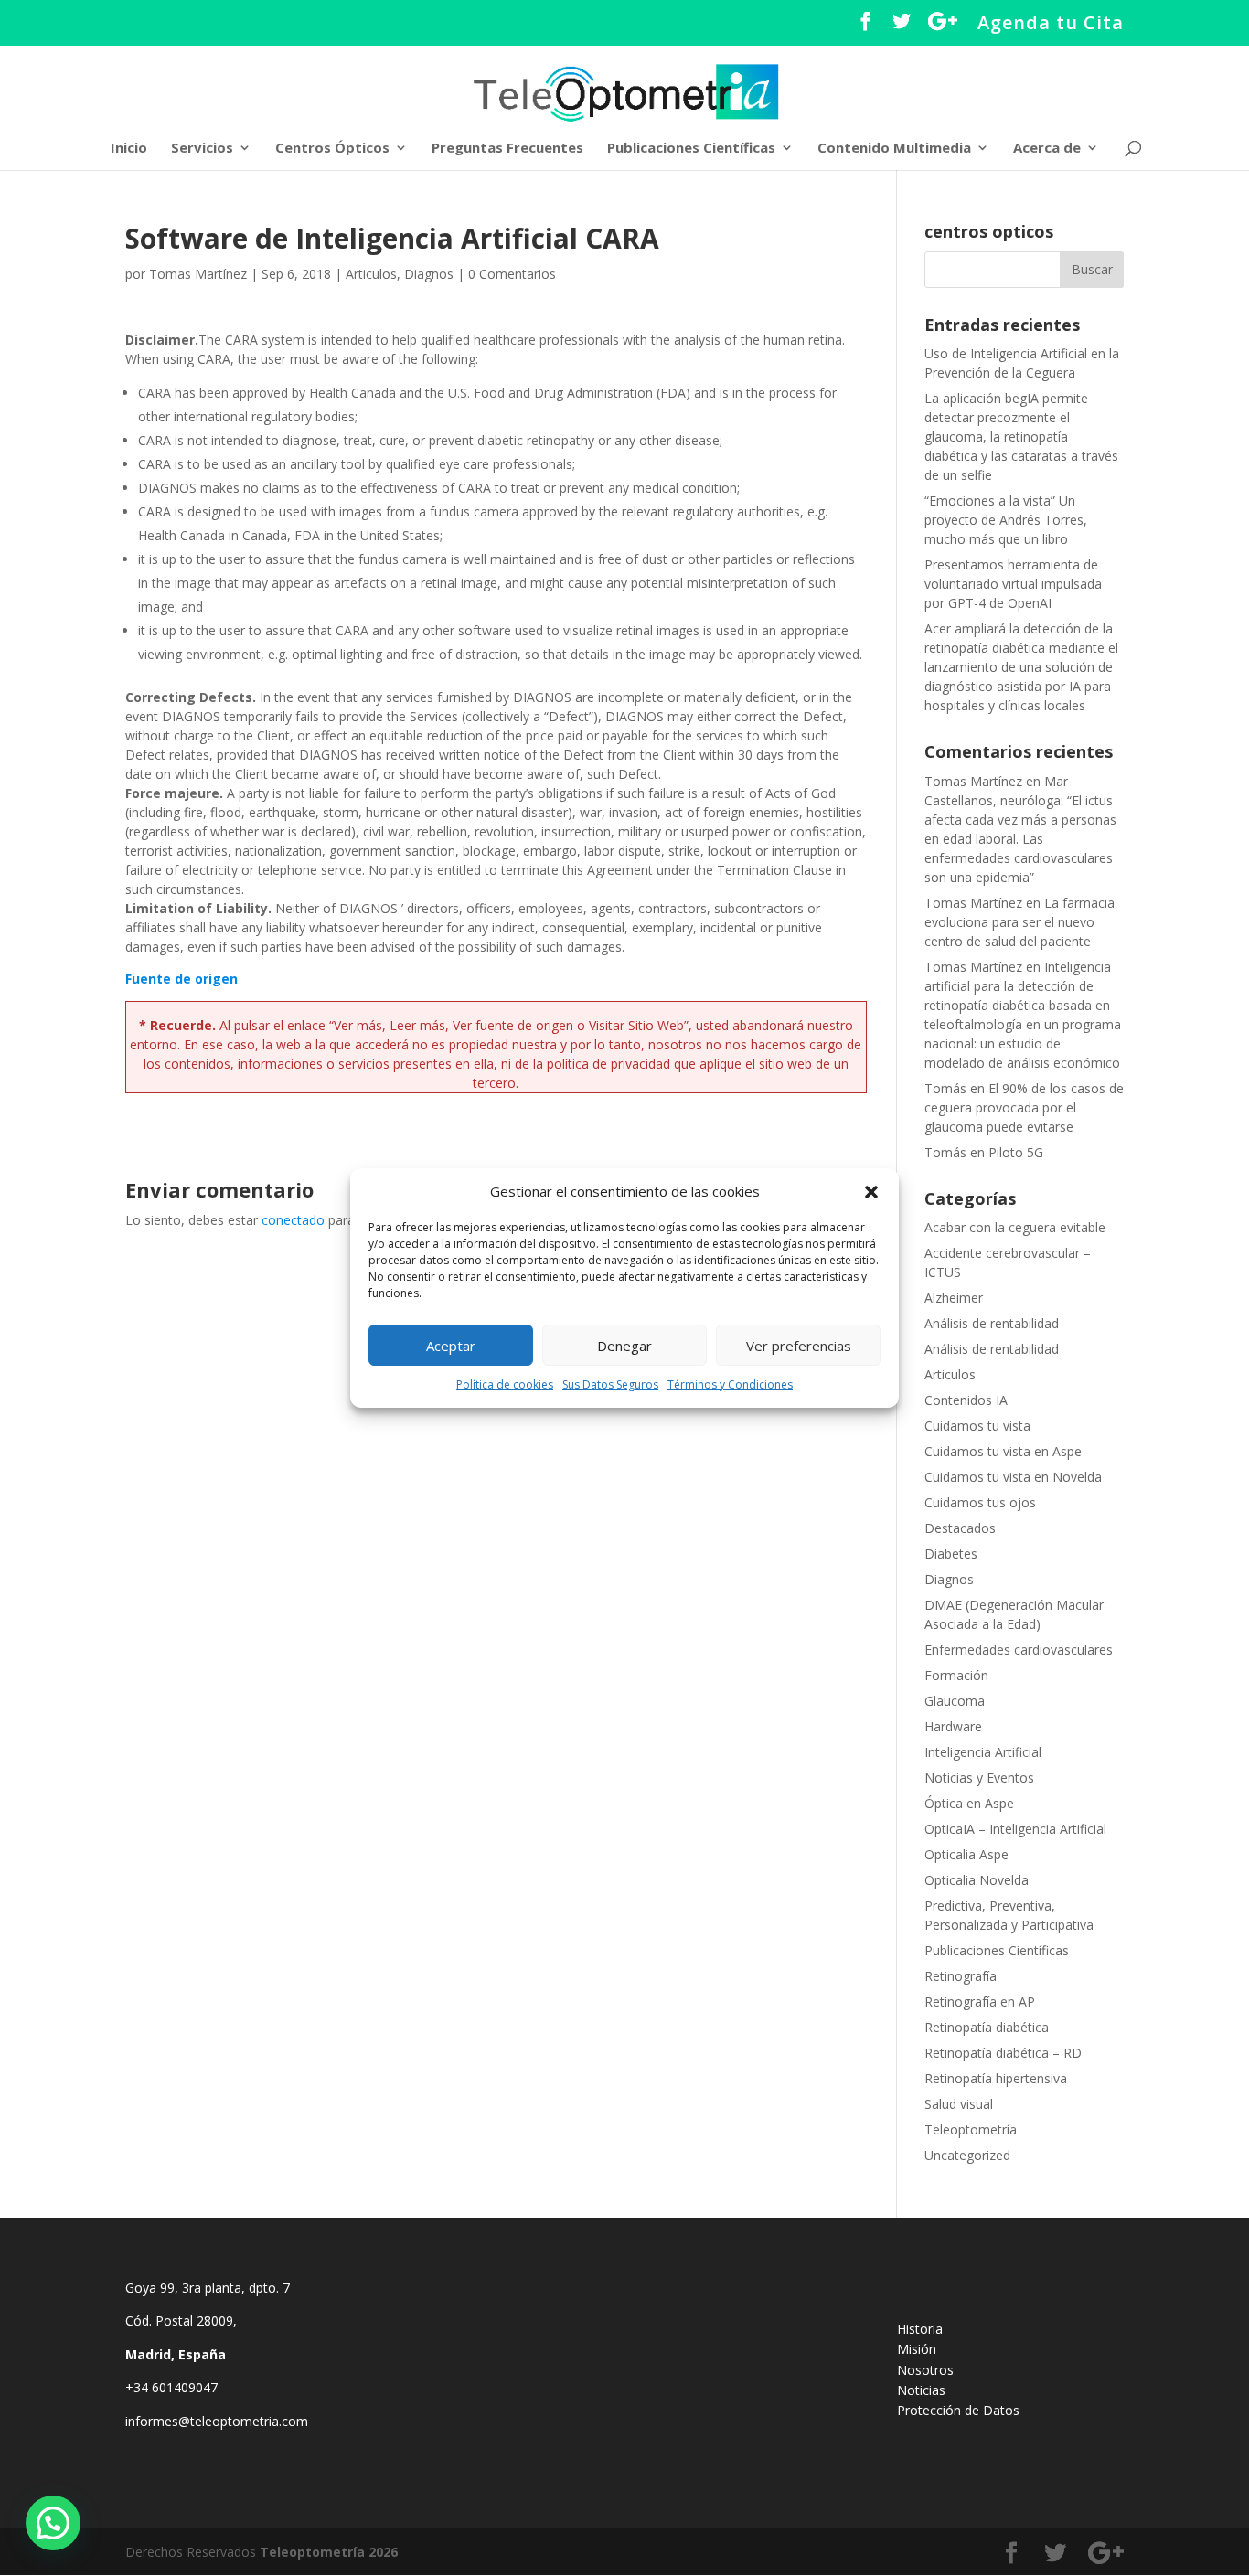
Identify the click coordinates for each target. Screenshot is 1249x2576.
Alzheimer (954, 1298)
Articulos (371, 274)
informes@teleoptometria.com (219, 2421)
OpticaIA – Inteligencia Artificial (1015, 1829)
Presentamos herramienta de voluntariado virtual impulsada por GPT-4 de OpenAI (1013, 584)
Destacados (960, 1528)
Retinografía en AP (980, 2001)
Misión (917, 2349)
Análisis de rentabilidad (992, 1323)
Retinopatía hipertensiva (996, 2078)
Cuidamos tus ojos (980, 1502)
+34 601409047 (173, 2387)
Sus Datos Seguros (610, 1384)
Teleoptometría (971, 2129)
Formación (956, 1675)
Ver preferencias (799, 1346)
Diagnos (429, 274)
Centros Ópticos (332, 149)
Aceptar (451, 1346)
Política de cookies (505, 1384)
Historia (920, 2329)
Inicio (129, 149)
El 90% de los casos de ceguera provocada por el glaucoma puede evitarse (1024, 1107)
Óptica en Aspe (969, 1803)
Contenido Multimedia (894, 149)
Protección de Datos (958, 2410)
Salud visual (959, 2104)
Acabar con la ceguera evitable (1015, 1227)
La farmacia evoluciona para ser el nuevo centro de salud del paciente (1019, 922)
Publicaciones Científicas (691, 149)
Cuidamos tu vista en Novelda (1013, 1477)
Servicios (202, 149)
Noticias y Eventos (979, 1778)
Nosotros (925, 2370)
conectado (293, 1220)
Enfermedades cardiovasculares (1019, 1650)
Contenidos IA (966, 1400)
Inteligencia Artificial (983, 1752)
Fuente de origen (181, 979)
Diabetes (951, 1554)
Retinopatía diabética (987, 2027)
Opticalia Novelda (977, 1880)
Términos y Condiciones (730, 1384)
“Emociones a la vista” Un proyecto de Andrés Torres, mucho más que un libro (1006, 520)
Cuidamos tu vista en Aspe (1003, 1451)
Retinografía (961, 1976)
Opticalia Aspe (966, 1854)
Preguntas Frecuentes (507, 149)
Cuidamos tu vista (977, 1426)
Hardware (953, 1726)
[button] (871, 1192)
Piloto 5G (1016, 1152)
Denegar (624, 1346)
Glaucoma (955, 1701)
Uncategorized (967, 2155)
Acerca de (1047, 149)
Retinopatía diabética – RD (1003, 2053)
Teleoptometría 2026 (329, 2552)
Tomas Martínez (198, 274)
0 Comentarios (512, 274)
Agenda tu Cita (1051, 24)
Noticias (921, 2390)
